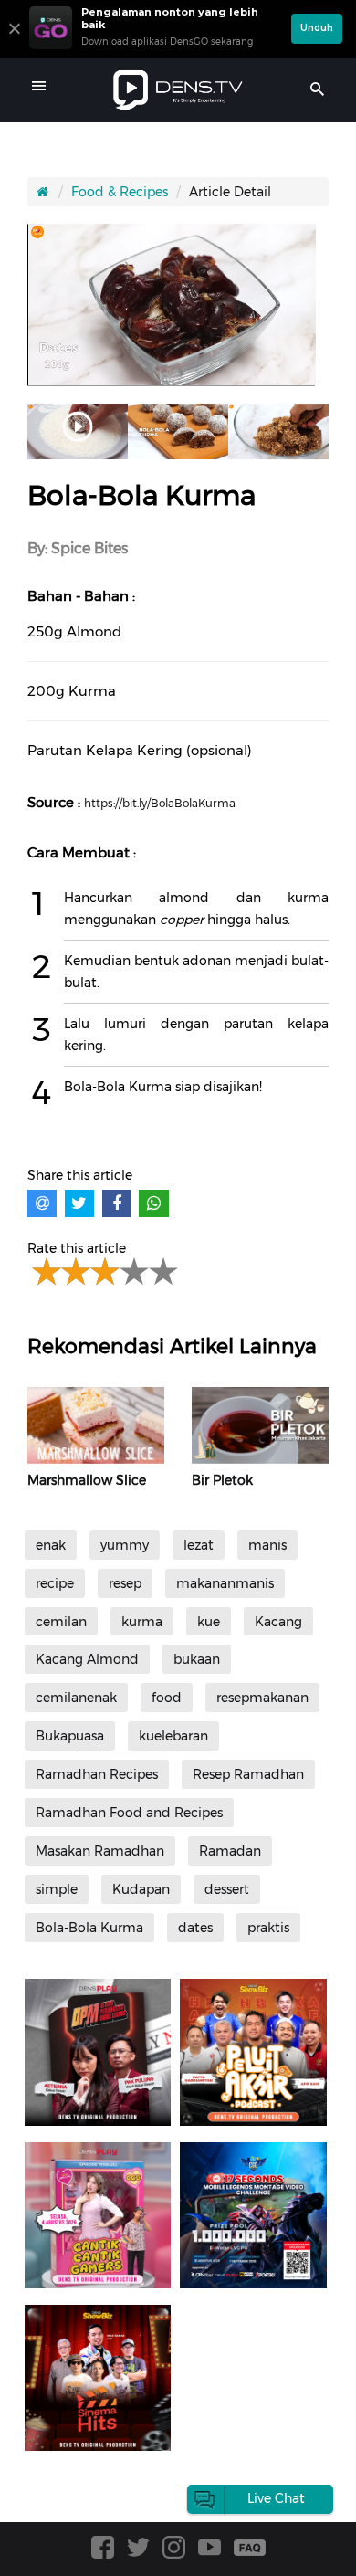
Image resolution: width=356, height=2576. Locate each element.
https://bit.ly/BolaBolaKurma (160, 803)
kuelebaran (173, 1736)
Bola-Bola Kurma (89, 1928)
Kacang (278, 1622)
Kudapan (141, 1889)
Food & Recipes (120, 192)
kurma (142, 1622)
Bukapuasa (70, 1736)
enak (51, 1545)
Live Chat (276, 2498)
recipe (55, 1583)
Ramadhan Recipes (97, 1774)
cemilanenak (76, 1698)
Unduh (317, 28)
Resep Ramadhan (248, 1774)
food (167, 1698)
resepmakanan (262, 1698)
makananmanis (225, 1583)
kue (209, 1622)
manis (267, 1545)
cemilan (61, 1622)
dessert (227, 1889)
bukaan (197, 1659)
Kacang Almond (87, 1659)
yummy (125, 1545)
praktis (268, 1928)
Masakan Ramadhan (100, 1851)
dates (195, 1928)
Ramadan (230, 1851)
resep (125, 1583)
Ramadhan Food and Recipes (129, 1813)
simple (57, 1889)
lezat (199, 1545)
